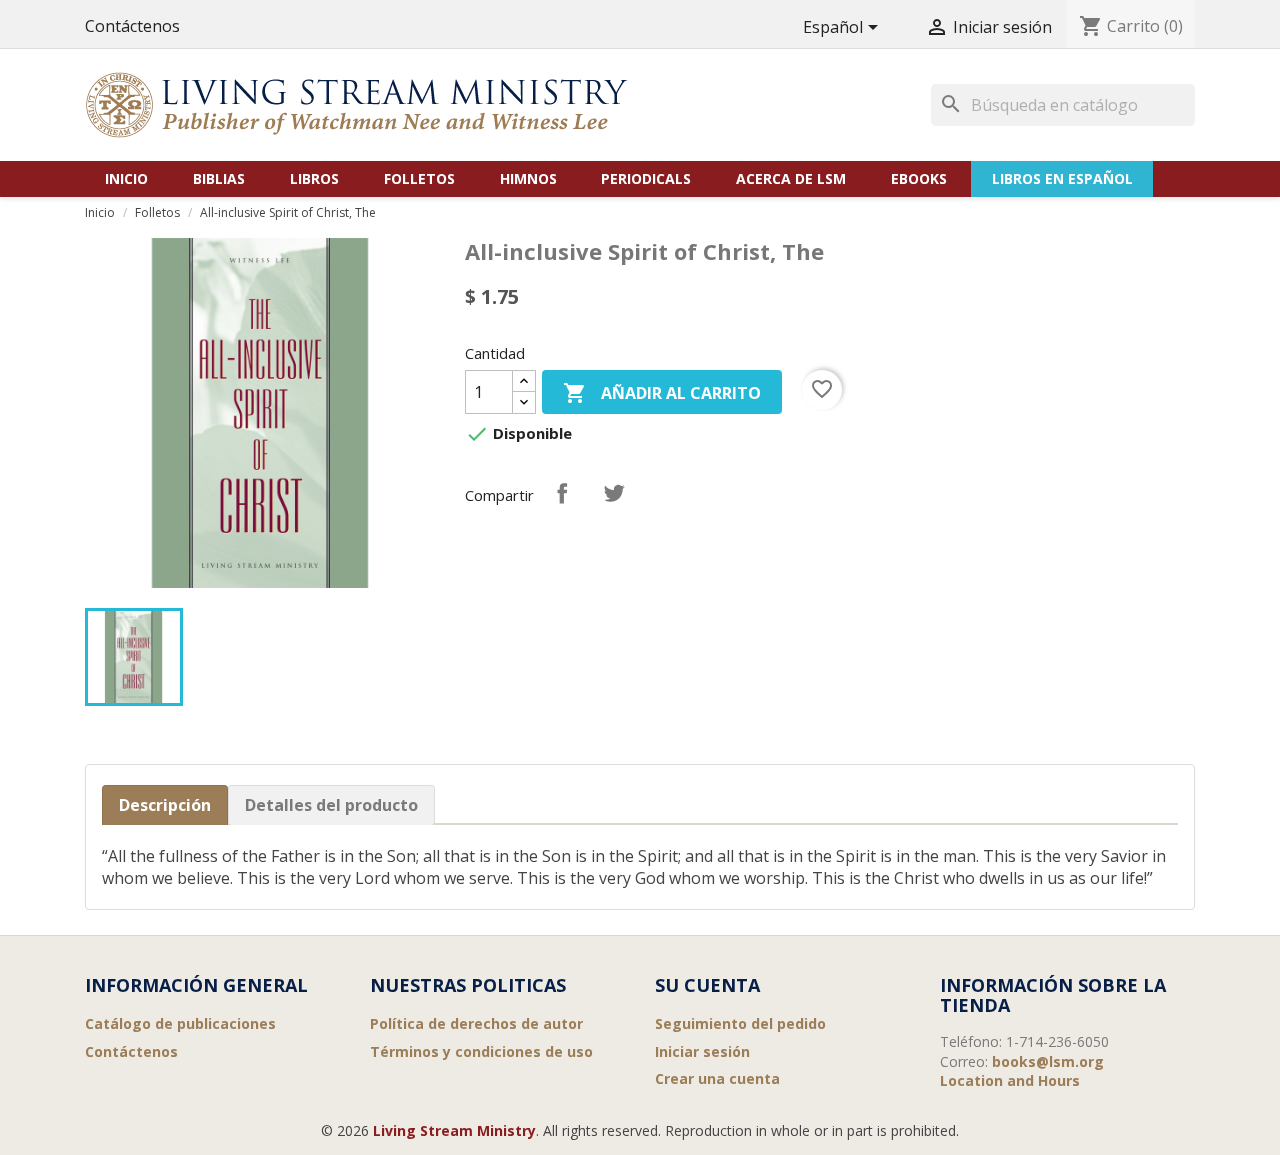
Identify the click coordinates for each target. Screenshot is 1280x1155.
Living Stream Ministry (454, 1130)
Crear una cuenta (717, 1078)
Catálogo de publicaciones (180, 1023)
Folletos (419, 178)
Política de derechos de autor (476, 1023)
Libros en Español (1062, 178)
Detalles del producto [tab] (331, 805)
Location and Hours (1010, 1080)
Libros (314, 178)
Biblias (219, 178)
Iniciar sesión (702, 1051)
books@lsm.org (1048, 1061)
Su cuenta (707, 985)
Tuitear (614, 493)
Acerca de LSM (791, 178)
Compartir (562, 493)
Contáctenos (132, 26)
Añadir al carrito (662, 393)
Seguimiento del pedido (740, 1023)
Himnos (528, 178)
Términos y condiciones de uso (481, 1051)
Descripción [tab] (165, 805)
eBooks (919, 178)
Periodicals (646, 178)
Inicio (126, 178)
